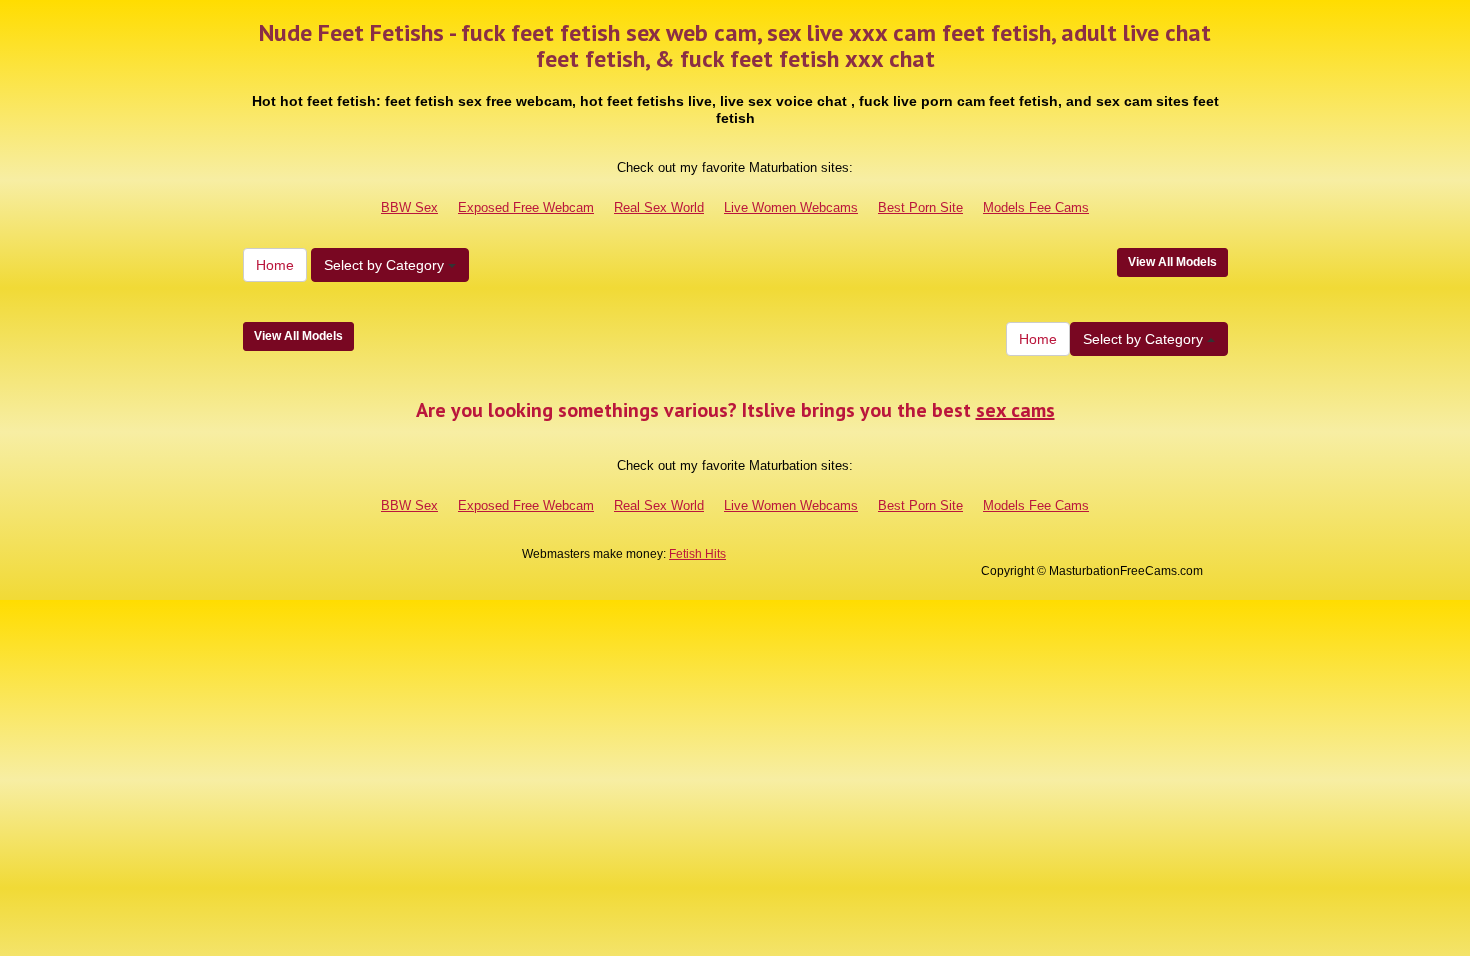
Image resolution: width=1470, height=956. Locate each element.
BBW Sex (409, 207)
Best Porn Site (920, 207)
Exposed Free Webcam (526, 207)
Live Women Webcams (791, 207)
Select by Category (386, 265)
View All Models (1172, 262)
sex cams (1015, 410)
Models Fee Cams (1036, 207)
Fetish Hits (697, 554)
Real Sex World (659, 207)
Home (275, 265)
